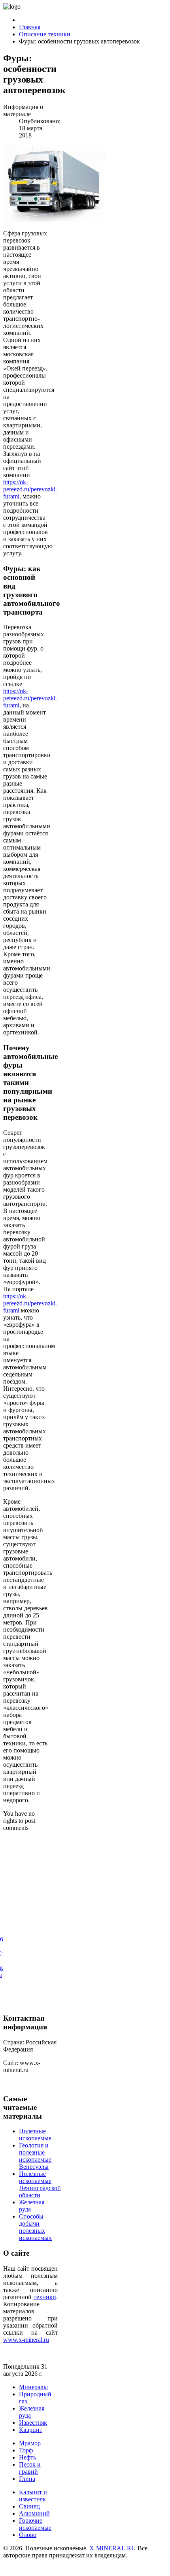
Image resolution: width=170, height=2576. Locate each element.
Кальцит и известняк (33, 2496)
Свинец (29, 2506)
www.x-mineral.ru (26, 2340)
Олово (28, 2535)
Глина (27, 2479)
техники (45, 2297)
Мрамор (30, 2443)
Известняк (33, 2423)
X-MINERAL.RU (113, 2548)
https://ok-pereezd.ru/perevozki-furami (30, 489)
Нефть (27, 2457)
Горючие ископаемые (35, 2524)
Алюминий (34, 2513)
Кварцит (31, 2430)
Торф (26, 2450)
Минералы (33, 2387)
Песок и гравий (30, 2468)
